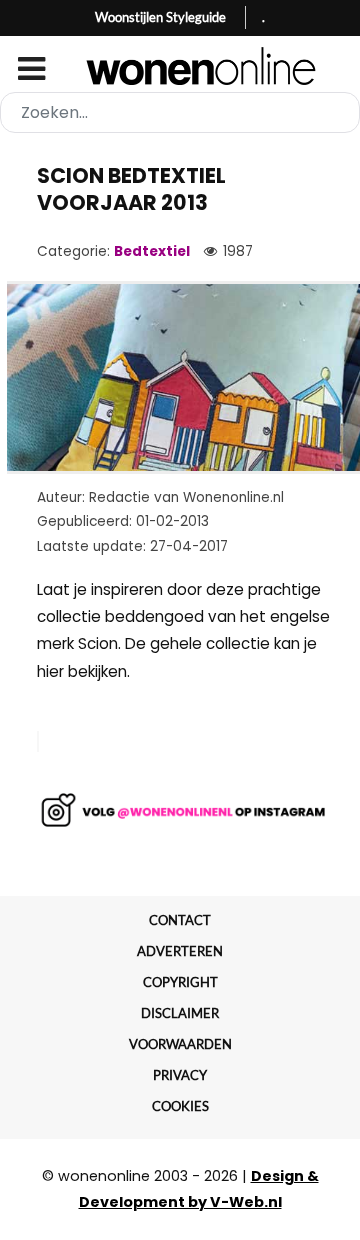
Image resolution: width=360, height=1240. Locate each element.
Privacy (180, 1075)
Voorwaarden (180, 1044)
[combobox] (180, 112)
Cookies (180, 1106)
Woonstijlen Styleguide (160, 17)
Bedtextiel (152, 251)
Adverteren (180, 951)
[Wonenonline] (180, 66)
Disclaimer (180, 1013)
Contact (180, 920)
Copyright (180, 982)
